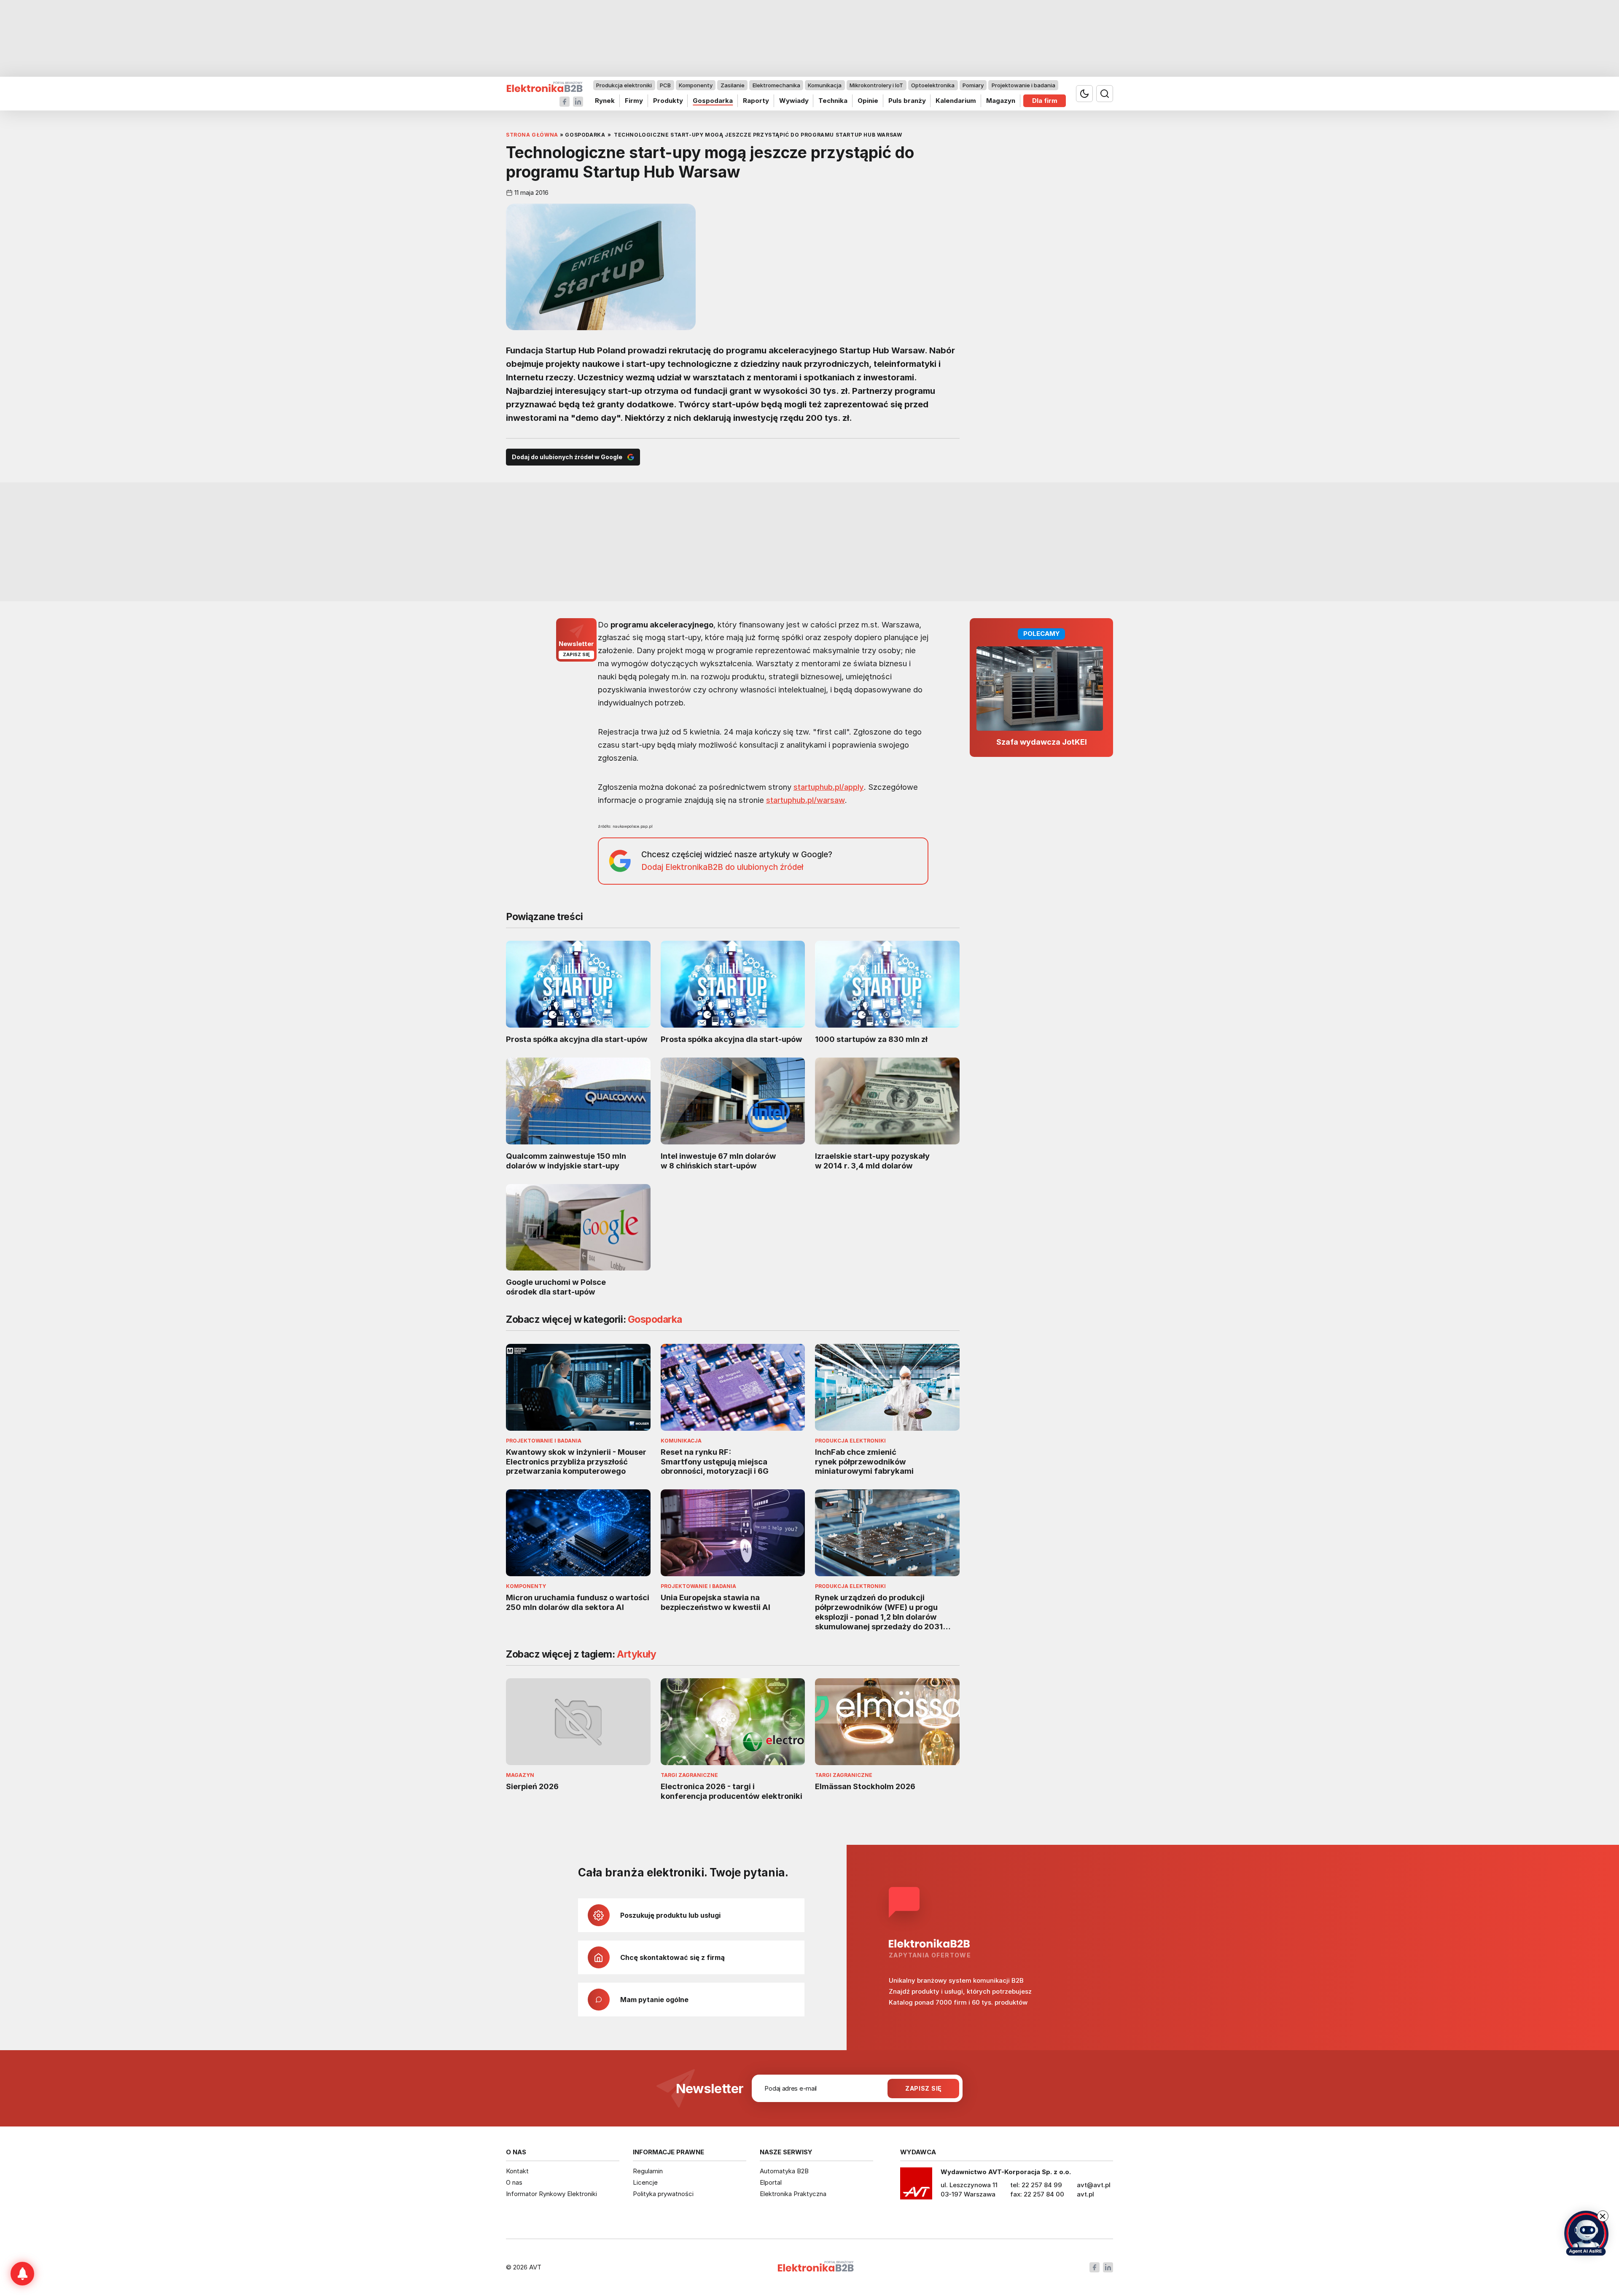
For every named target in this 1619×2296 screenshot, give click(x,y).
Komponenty (696, 85)
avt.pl (1085, 2194)
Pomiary (973, 85)
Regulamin (648, 2171)
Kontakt (517, 2171)
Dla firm (1045, 101)
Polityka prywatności (663, 2194)
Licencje (645, 2182)
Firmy (634, 101)
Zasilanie (733, 85)
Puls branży (907, 101)
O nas (514, 2182)
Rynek (605, 101)
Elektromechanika (776, 85)
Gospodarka (713, 101)
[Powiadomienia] (22, 2274)
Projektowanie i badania (1023, 85)
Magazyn (1001, 101)
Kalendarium (956, 101)
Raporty (756, 101)
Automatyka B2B (784, 2171)
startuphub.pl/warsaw (805, 800)
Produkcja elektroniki (624, 85)
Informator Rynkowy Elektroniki (551, 2194)
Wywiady (794, 101)
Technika (833, 101)
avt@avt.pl (1094, 2185)
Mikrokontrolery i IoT (876, 85)
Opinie (868, 101)
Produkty (668, 101)
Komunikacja (825, 85)
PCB (665, 85)
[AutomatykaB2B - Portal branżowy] (545, 87)
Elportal (771, 2182)
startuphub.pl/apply (829, 787)
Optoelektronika (933, 85)
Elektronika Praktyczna (793, 2194)
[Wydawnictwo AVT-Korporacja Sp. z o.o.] (916, 2186)
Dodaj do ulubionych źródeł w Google (567, 457)
